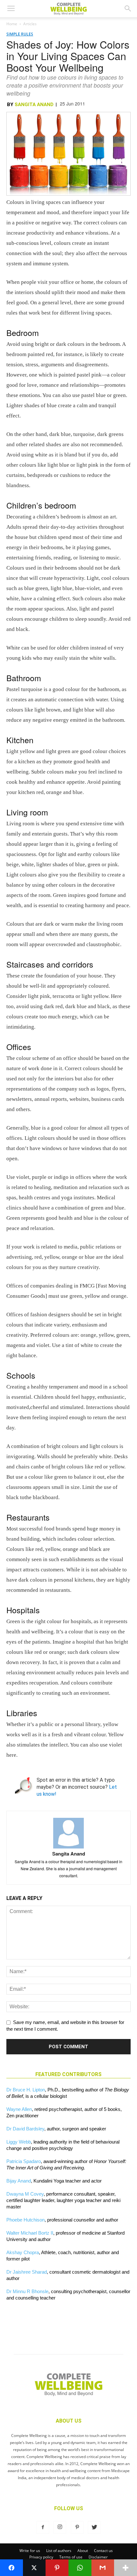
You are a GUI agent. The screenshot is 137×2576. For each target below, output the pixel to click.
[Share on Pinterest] (57, 2568)
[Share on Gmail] (103, 2568)
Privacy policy (41, 2557)
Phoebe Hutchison (25, 2220)
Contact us (103, 2551)
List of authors (59, 2551)
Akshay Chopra (23, 2252)
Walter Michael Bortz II (30, 2233)
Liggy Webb (19, 2142)
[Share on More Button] (126, 2568)
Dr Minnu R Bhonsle (27, 2291)
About (83, 2551)
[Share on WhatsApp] (80, 2568)
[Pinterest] (77, 2527)
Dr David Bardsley (25, 2129)
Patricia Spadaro (24, 2161)
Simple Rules (20, 34)
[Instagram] (60, 2527)
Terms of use (71, 2557)
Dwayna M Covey (25, 2194)
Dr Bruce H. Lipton (26, 2090)
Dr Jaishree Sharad (27, 2272)
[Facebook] (43, 2527)
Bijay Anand (19, 2181)
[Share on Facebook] (11, 2568)
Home (12, 24)
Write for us (30, 2551)
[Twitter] (94, 2527)
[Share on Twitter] (34, 2568)
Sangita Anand (34, 105)
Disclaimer (98, 2557)
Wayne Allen (19, 2109)
